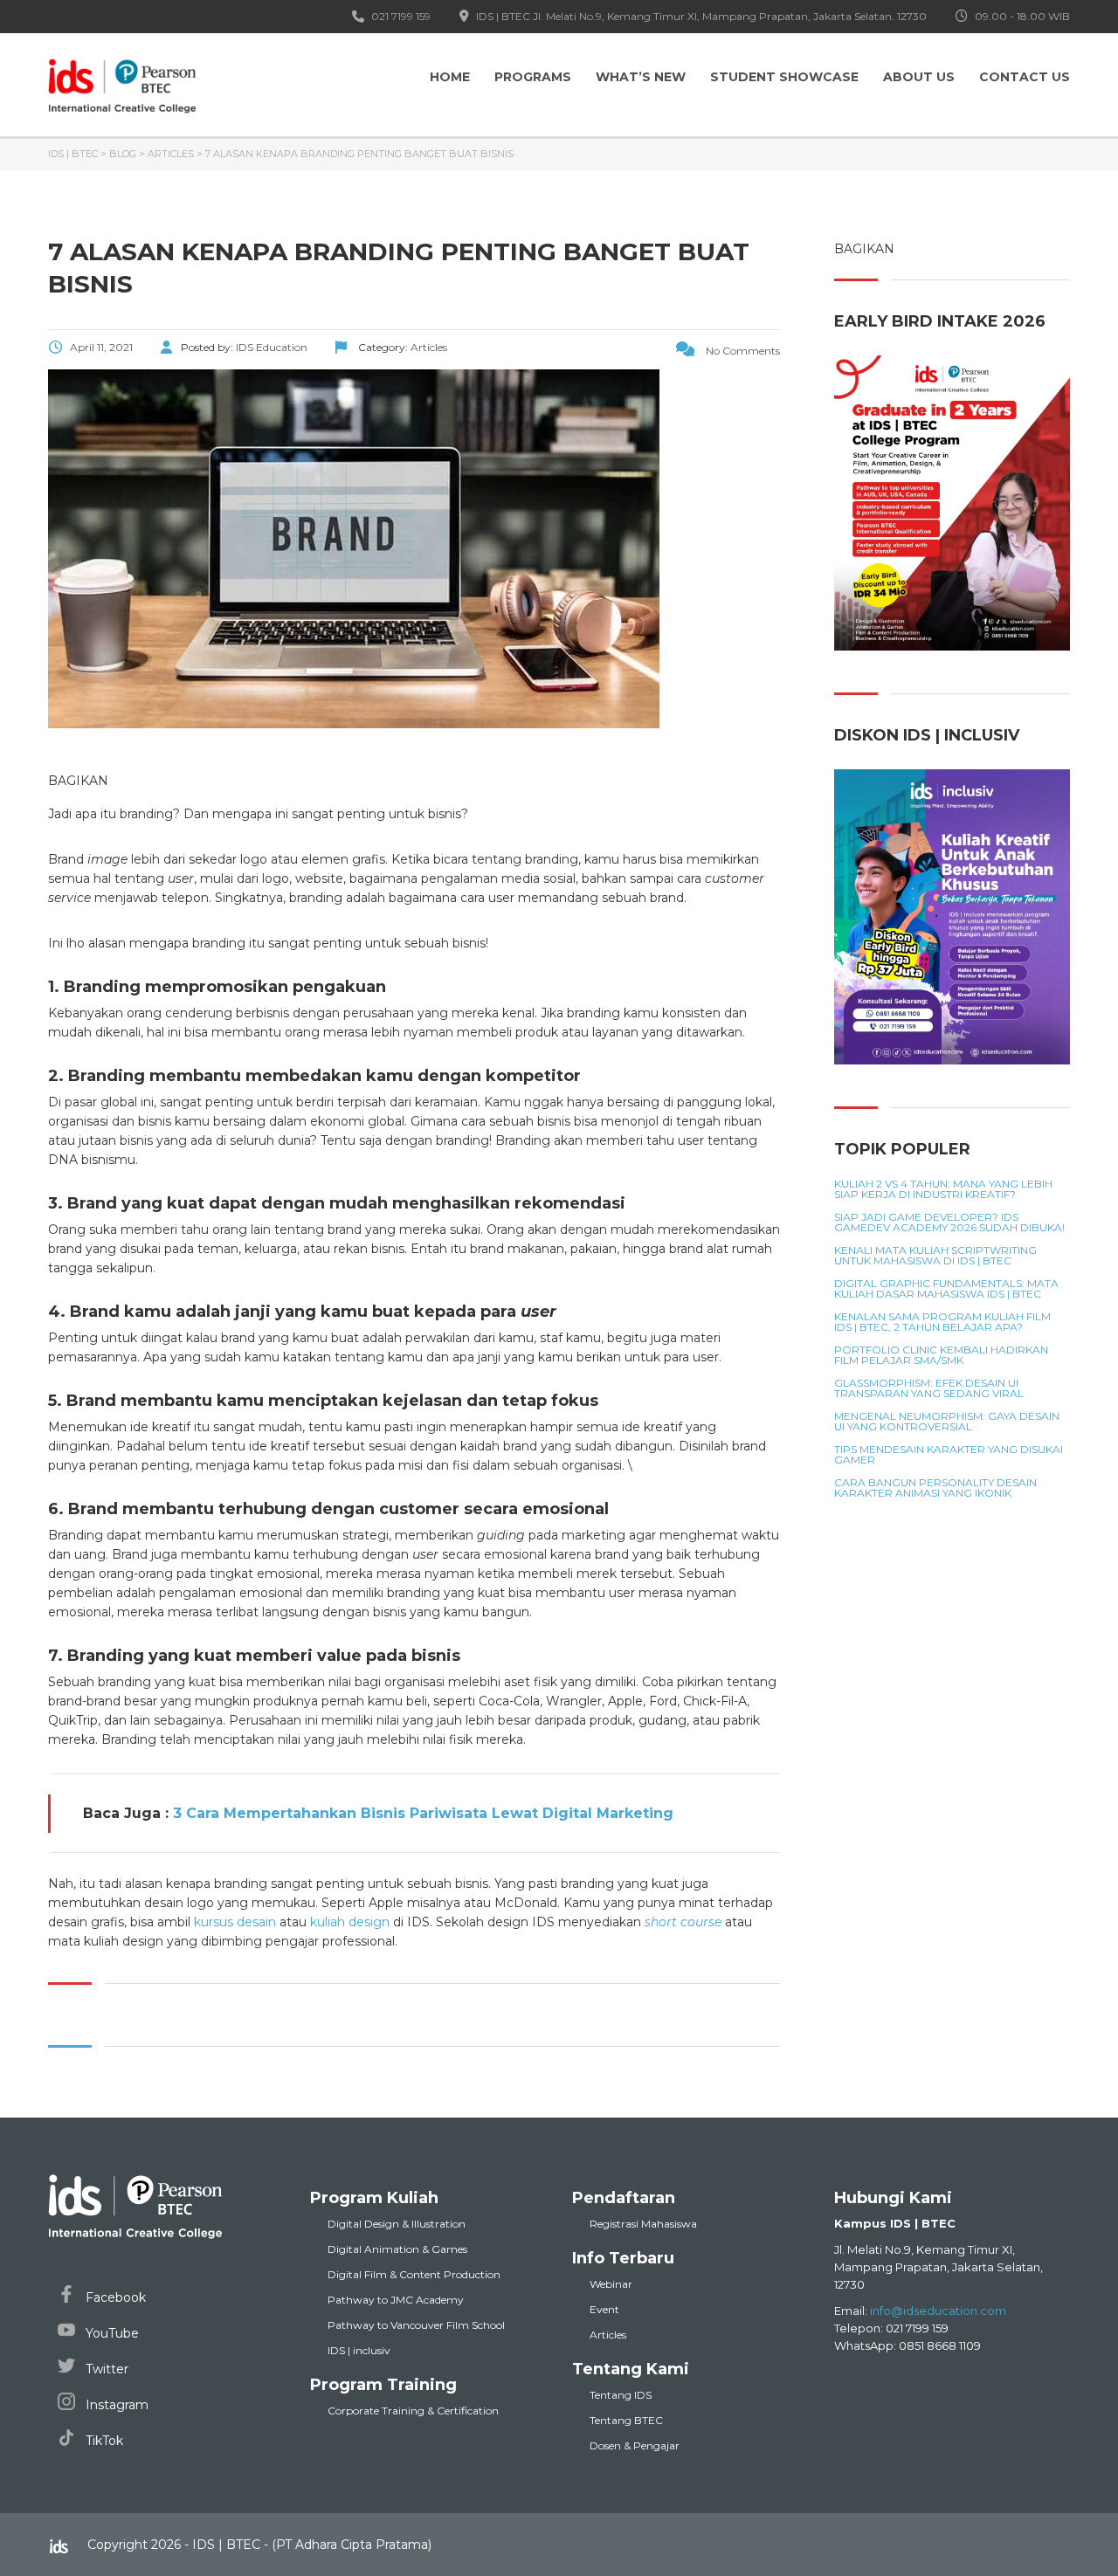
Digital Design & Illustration (397, 2224)
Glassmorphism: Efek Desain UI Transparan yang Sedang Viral (929, 1388)
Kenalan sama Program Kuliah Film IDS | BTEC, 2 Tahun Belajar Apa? (942, 1322)
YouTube (110, 2333)
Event (604, 2309)
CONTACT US (1025, 77)
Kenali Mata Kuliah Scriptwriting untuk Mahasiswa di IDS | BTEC (935, 1256)
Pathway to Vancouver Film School (416, 2325)
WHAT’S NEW (641, 77)
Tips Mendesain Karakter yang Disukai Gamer (949, 1455)
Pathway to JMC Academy (396, 2300)
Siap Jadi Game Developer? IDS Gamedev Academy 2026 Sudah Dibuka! (949, 1223)
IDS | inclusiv (359, 2350)
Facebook (114, 2297)
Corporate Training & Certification (413, 2411)
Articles (608, 2335)
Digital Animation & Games (397, 2249)
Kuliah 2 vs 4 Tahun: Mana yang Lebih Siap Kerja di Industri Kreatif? (943, 1189)
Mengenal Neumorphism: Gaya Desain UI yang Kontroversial (947, 1422)
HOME (450, 77)
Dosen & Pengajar (635, 2445)
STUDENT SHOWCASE (784, 77)
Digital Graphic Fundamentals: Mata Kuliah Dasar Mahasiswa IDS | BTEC (946, 1289)
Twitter (105, 2369)
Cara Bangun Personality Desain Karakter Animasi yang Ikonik (935, 1488)
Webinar (611, 2284)
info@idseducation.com (938, 2311)
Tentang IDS (621, 2395)
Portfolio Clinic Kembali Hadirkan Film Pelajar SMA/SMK (941, 1355)
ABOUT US (919, 77)
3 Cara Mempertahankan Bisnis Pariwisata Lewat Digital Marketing (423, 1813)
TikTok (103, 2441)
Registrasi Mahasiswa (643, 2224)
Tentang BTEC (626, 2420)
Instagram (115, 2405)
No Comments (742, 351)
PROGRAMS (533, 77)
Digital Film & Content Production (414, 2274)
